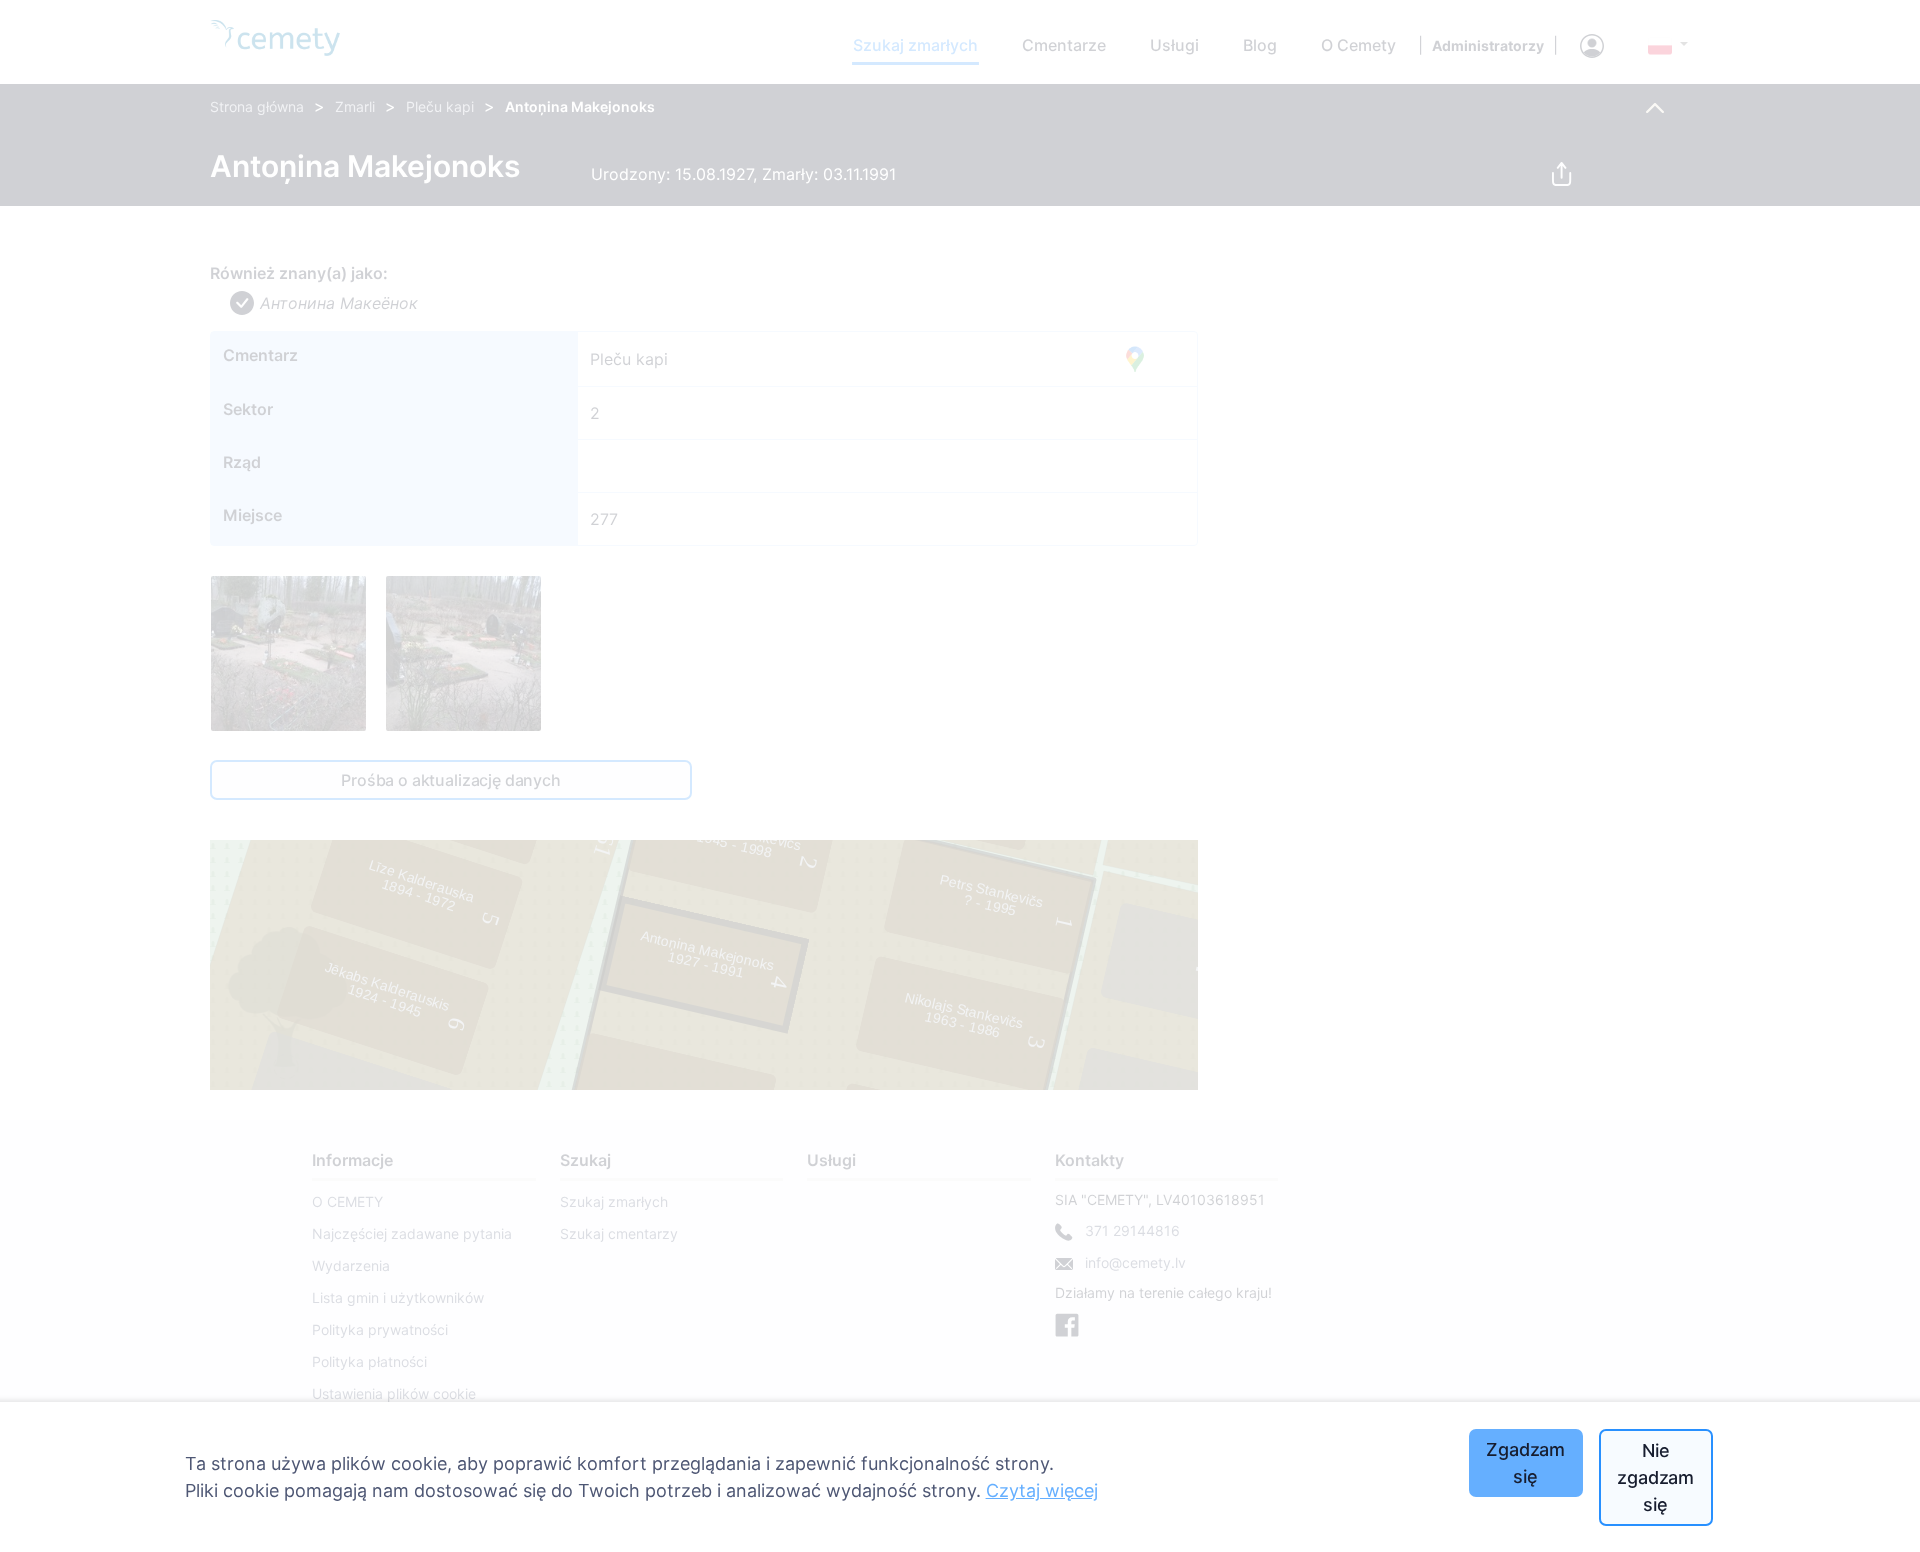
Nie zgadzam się (1655, 1477)
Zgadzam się (1525, 1463)
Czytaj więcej (1042, 1490)
